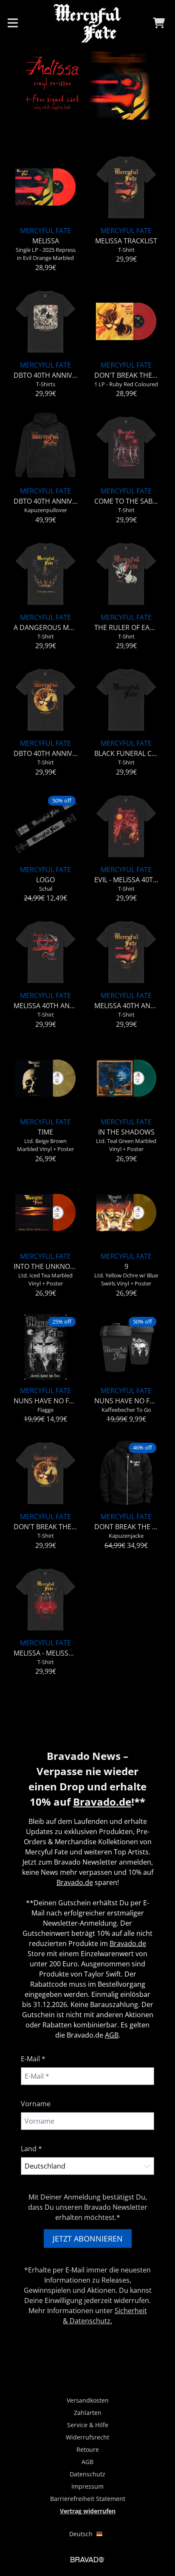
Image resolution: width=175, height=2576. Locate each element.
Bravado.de (102, 1802)
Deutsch (81, 2534)
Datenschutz (87, 2474)
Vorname (36, 2104)
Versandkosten (88, 2400)
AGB (112, 2035)
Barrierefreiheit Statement (88, 2499)
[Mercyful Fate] (87, 23)
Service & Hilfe (88, 2425)
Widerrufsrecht (87, 2437)
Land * (31, 2149)
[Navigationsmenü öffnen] (13, 23)
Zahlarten (88, 2413)
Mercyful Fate (45, 231)
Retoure (88, 2449)
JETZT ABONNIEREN (88, 2239)
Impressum (87, 2486)
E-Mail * (33, 2059)
